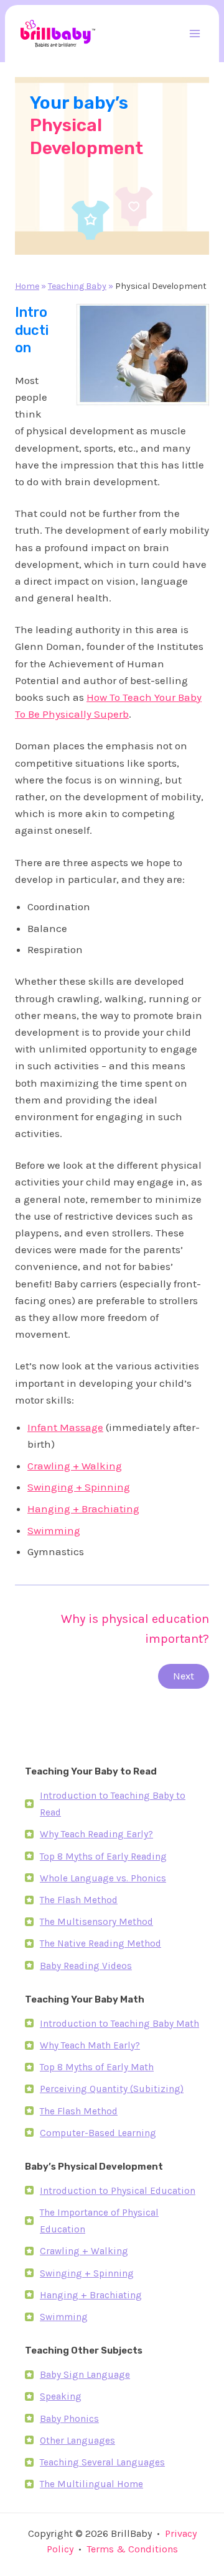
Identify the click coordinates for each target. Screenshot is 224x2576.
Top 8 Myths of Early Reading (103, 1857)
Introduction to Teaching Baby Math (119, 2024)
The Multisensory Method (96, 1922)
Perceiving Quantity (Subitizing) (112, 2089)
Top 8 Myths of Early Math (97, 2067)
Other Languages (77, 2441)
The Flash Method (79, 1900)
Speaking (61, 2396)
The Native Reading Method (100, 1943)
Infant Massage (65, 1427)
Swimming (54, 1530)
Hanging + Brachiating (83, 1509)
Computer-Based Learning (98, 2133)
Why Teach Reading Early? (96, 1834)
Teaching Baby (77, 286)
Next (184, 1676)
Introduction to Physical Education (118, 2191)
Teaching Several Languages (102, 2462)
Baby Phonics (69, 2419)
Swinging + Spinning (79, 1487)
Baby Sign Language (85, 2375)
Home (27, 286)
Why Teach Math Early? (90, 2045)
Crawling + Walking (75, 1466)
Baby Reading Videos (86, 1966)
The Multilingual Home (91, 2484)
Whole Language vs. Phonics (103, 1878)
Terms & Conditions (132, 2549)
